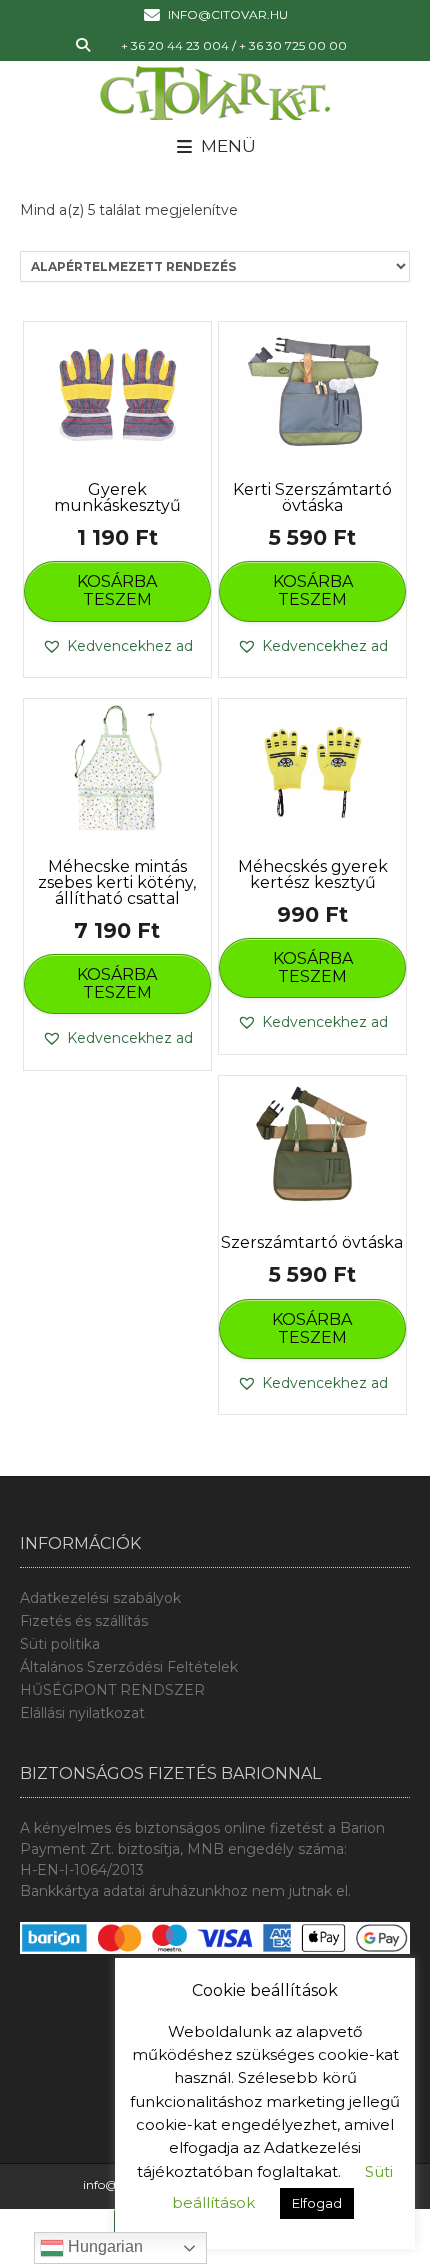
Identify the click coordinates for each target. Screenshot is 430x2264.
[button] (117, 646)
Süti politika (60, 1644)
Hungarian (103, 2246)
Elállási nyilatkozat (82, 1713)
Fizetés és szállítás (84, 1621)
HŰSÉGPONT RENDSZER (112, 1690)
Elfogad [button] (317, 2203)
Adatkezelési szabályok (100, 1598)
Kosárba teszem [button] (117, 590)
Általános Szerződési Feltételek (129, 1667)
